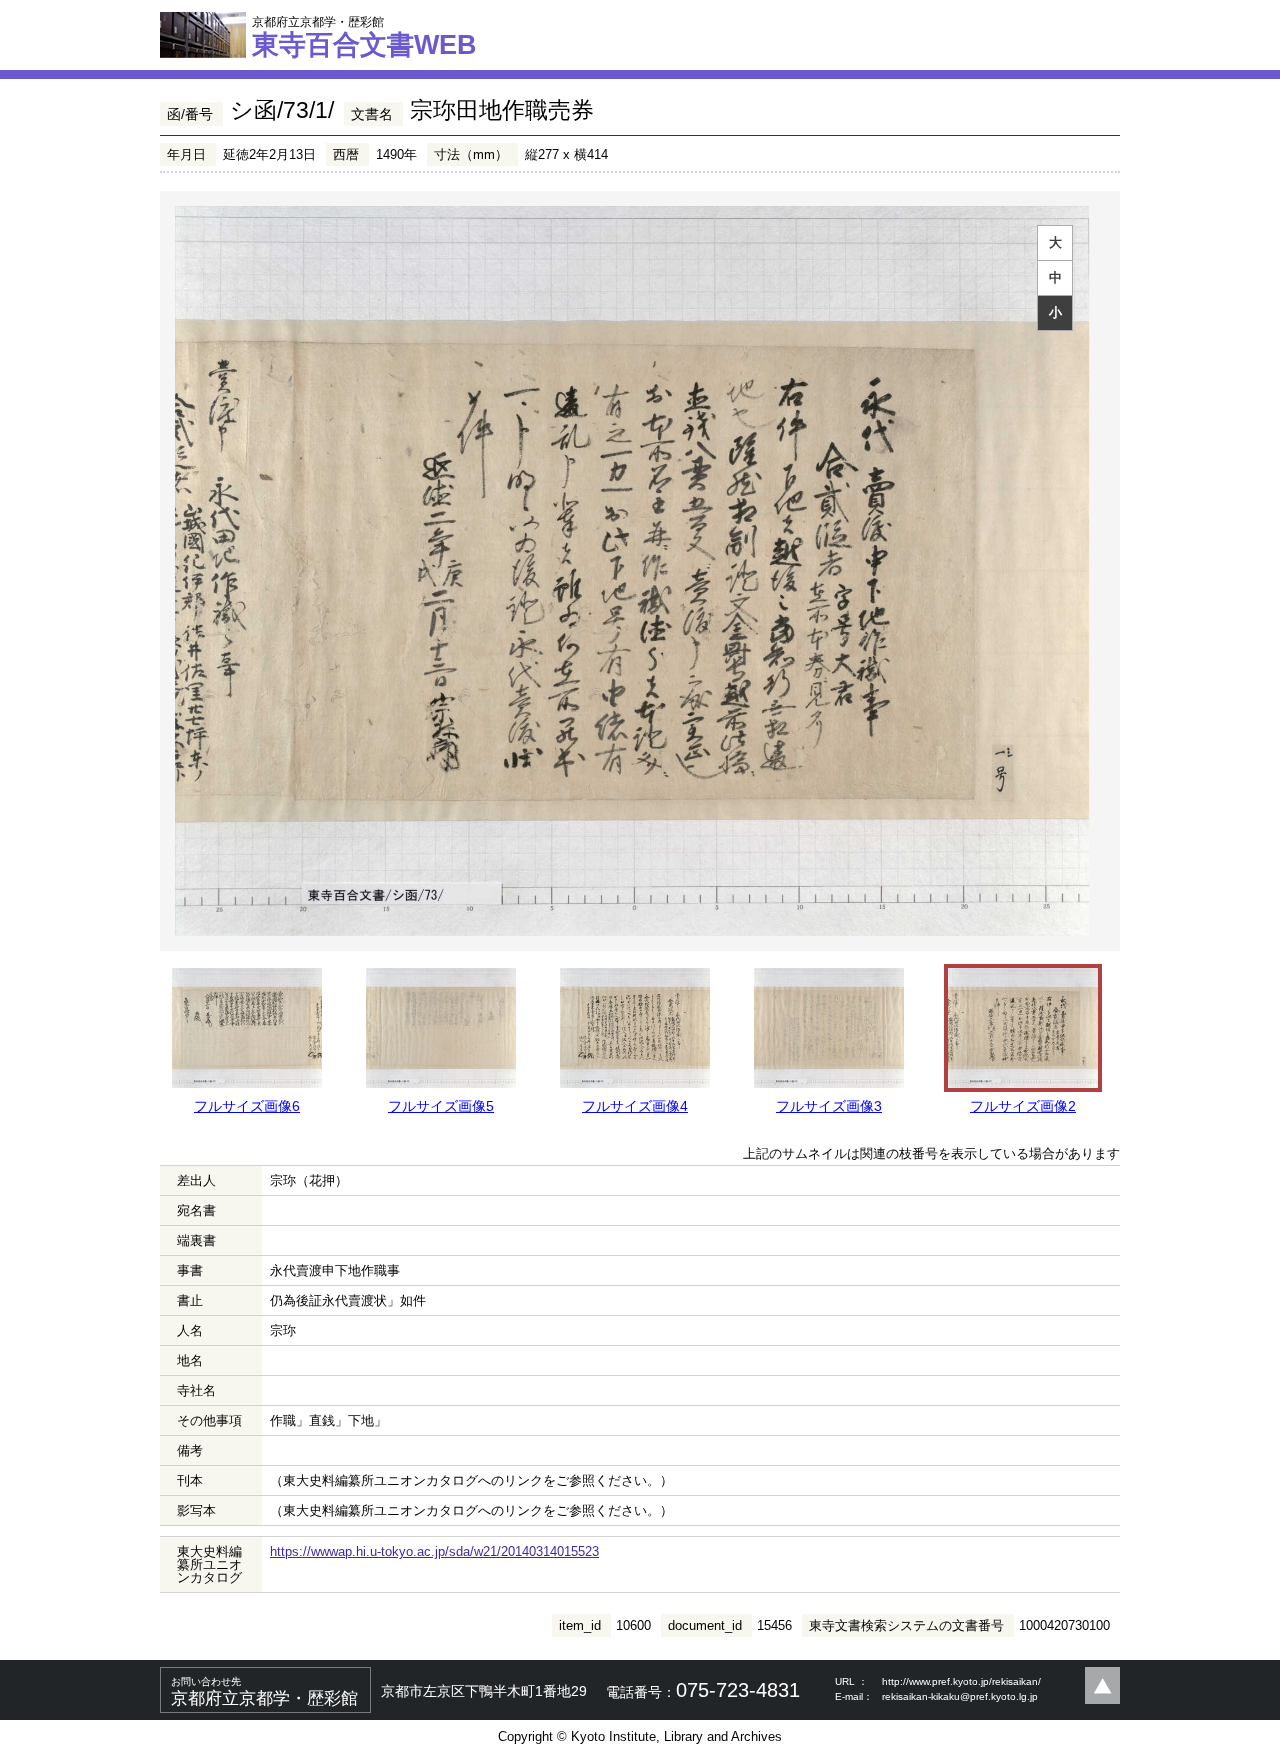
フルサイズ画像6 (247, 1106)
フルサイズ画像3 (829, 1106)
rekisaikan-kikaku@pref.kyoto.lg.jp (960, 1696)
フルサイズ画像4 (635, 1106)
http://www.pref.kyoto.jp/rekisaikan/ (961, 1681)
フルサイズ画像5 (441, 1106)
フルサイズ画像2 (1023, 1106)
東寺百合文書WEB (364, 37)
